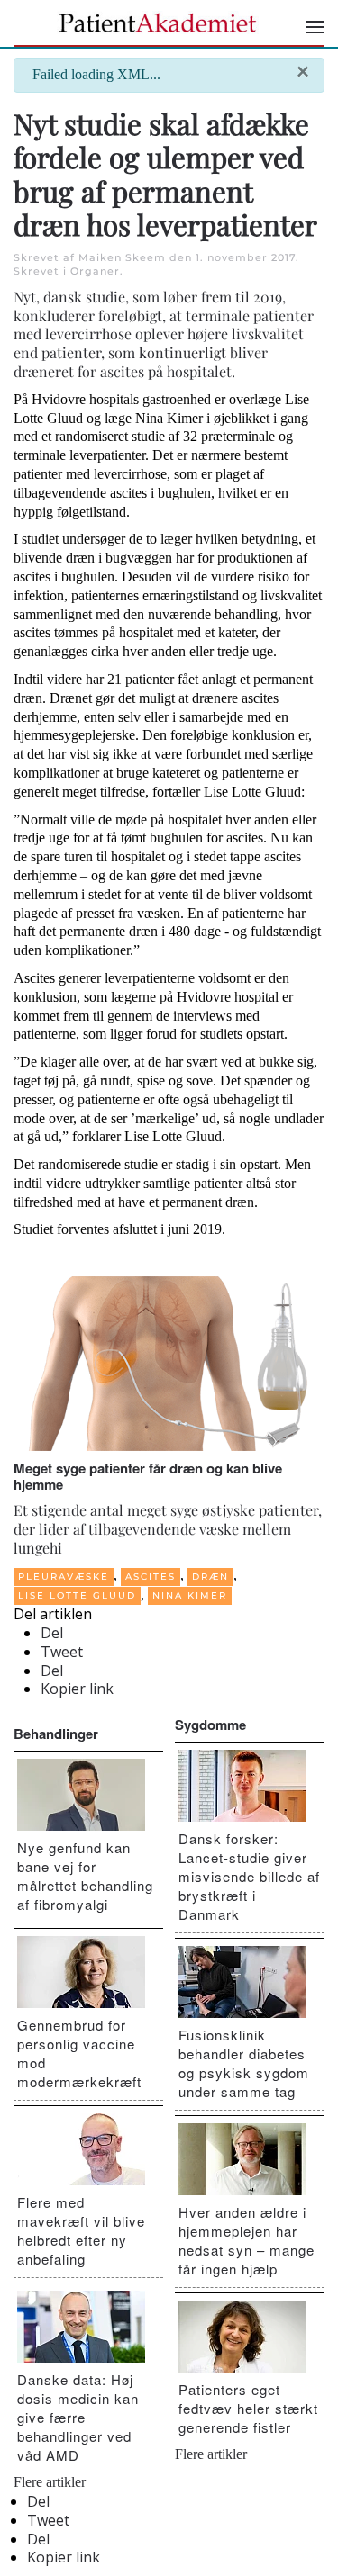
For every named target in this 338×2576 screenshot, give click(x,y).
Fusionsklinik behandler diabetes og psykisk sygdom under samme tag (244, 2063)
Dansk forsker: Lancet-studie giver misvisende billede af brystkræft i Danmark (249, 1876)
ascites (151, 1576)
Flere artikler (50, 2482)
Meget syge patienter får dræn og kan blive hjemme (148, 1476)
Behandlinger (56, 1734)
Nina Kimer (190, 1595)
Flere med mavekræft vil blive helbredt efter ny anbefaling (81, 2230)
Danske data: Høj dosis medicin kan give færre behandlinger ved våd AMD (78, 2417)
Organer (95, 271)
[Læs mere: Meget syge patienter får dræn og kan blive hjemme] (169, 1362)
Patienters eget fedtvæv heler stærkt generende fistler (248, 2408)
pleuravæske (64, 1576)
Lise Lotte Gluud (77, 1595)
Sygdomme (210, 1725)
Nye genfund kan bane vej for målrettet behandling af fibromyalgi (85, 1876)
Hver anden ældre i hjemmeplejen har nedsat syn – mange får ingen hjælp (247, 2240)
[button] (315, 27)
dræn (210, 1576)
